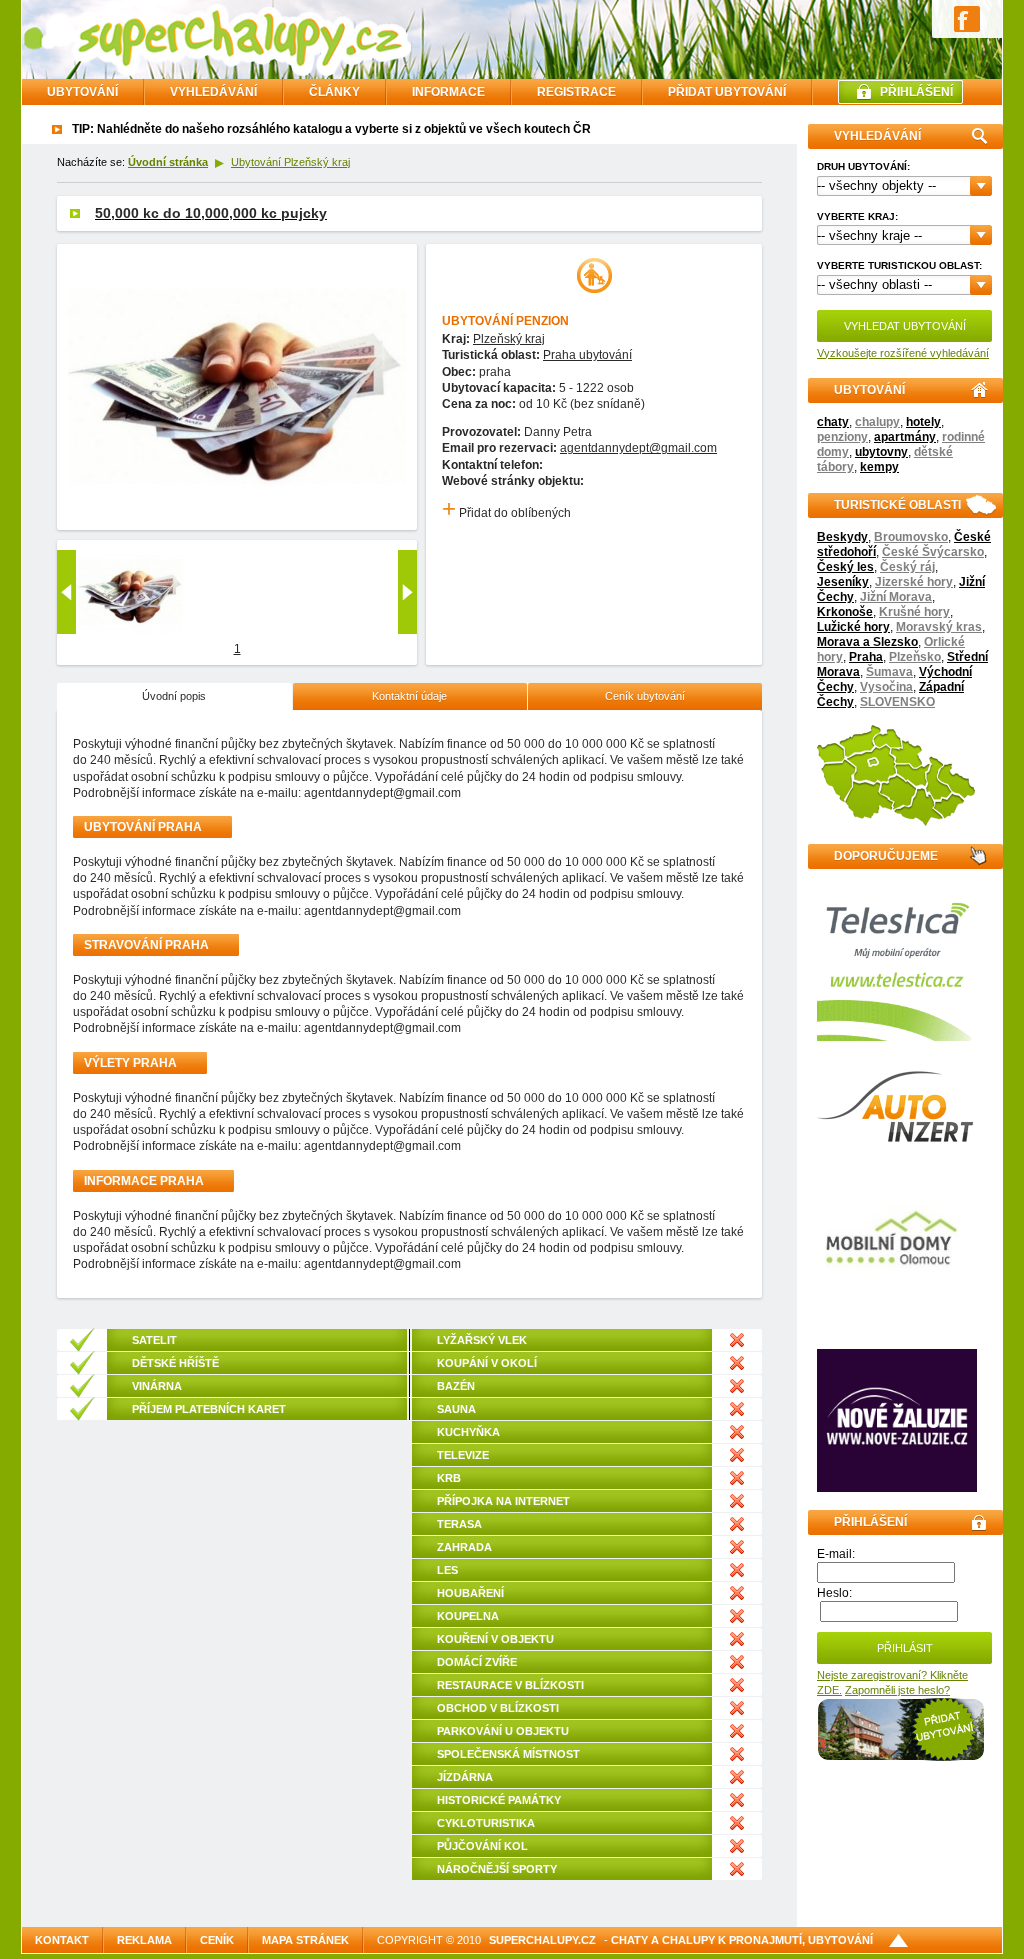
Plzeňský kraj (509, 339)
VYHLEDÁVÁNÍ (213, 92)
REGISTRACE (576, 92)
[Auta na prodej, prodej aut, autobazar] (897, 1138)
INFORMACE (448, 92)
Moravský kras (939, 627)
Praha (866, 657)
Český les (845, 567)
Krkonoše (845, 612)
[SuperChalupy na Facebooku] (967, 18)
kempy (879, 467)
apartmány (905, 437)
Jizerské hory (914, 582)
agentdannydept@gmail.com (638, 448)
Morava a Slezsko (867, 642)
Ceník (217, 1940)
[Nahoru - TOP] (898, 1941)
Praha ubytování (587, 355)
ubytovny (881, 452)
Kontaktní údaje (409, 696)
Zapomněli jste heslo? (897, 1690)
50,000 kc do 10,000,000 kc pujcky (211, 213)
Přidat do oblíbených (506, 513)
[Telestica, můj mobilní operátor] (897, 1037)
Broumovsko (911, 537)
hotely (923, 422)
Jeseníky (843, 582)
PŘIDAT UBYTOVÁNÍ (727, 92)
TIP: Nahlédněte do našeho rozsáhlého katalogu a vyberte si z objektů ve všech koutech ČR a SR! (348, 129)
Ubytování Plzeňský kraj (290, 162)
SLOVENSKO (897, 702)
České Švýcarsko (933, 552)
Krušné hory (914, 612)
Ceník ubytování (645, 696)
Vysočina (886, 687)
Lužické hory (853, 627)
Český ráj (907, 567)
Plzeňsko (915, 657)
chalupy (877, 422)
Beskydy (842, 537)
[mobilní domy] (890, 1315)
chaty (833, 422)
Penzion (542, 321)
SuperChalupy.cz (542, 1940)
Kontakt (62, 1940)
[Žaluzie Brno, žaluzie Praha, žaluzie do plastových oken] (897, 1488)
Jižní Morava (896, 597)
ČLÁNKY (334, 92)
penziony (842, 437)
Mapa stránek (305, 1940)
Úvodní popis (174, 696)
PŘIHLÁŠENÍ (916, 92)
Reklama (144, 1940)
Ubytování (82, 92)
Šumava (889, 672)
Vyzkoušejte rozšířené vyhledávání (903, 353)
